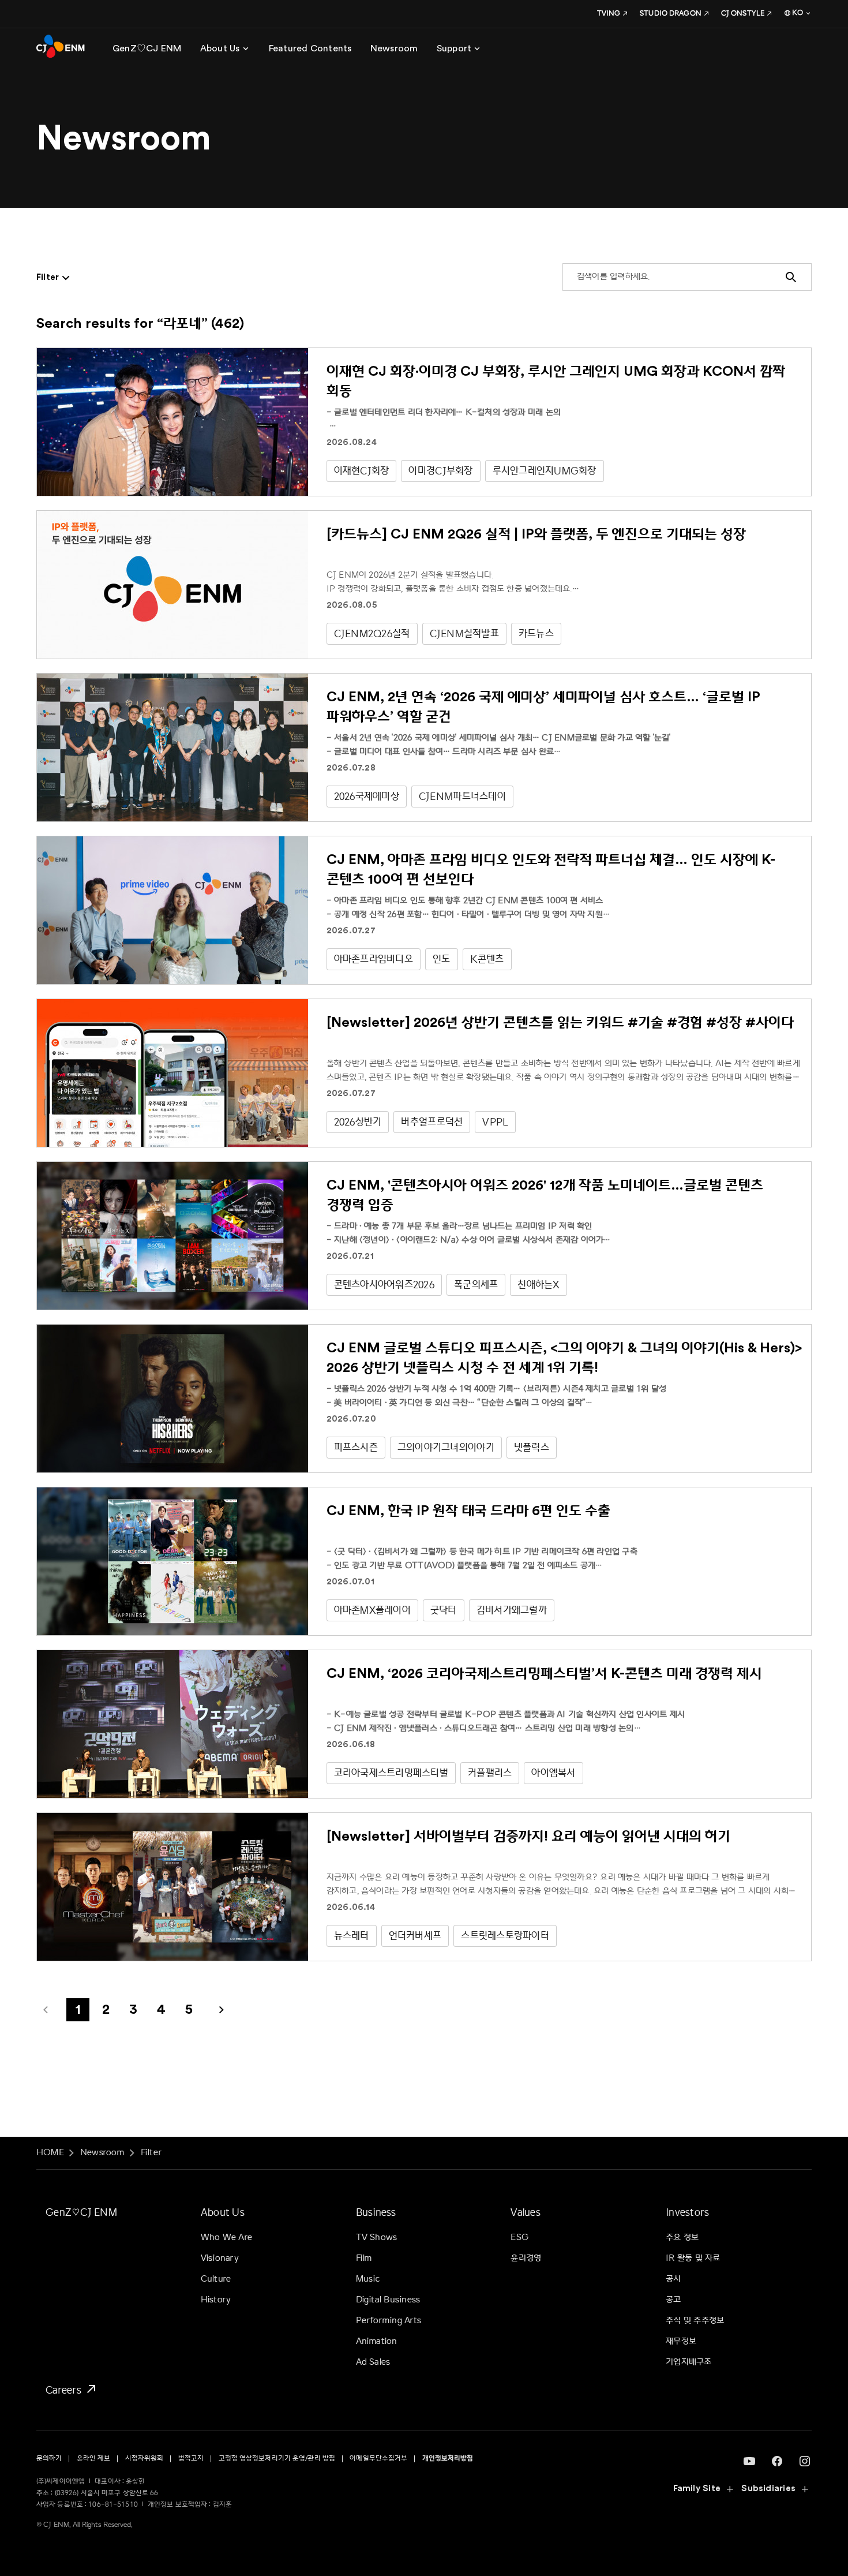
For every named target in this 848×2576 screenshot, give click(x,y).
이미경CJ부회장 (440, 471)
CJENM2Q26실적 (372, 633)
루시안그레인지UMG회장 (545, 471)
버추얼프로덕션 (432, 1122)
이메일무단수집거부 (378, 2459)
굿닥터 (444, 1610)
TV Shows (377, 2237)
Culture (216, 2279)
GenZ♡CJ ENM (81, 2212)
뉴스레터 (352, 1936)
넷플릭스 (532, 1447)
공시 (673, 2279)
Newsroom (102, 2153)
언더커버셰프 (415, 1936)
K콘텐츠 (487, 959)
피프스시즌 (356, 1447)
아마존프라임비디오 (374, 959)
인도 (442, 959)
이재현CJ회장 (362, 471)
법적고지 (191, 2459)
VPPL (495, 1122)
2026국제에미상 (367, 796)
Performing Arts (389, 2321)
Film (364, 2258)
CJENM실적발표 (464, 633)
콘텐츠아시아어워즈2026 (384, 1285)
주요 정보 (682, 2237)
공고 (673, 2300)
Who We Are (226, 2237)
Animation (377, 2341)
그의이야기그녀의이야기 (446, 1447)
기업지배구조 (688, 2362)
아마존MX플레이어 (372, 1610)
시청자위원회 (145, 2459)
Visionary (220, 2258)
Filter (151, 2153)
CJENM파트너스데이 (462, 796)
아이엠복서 (553, 1773)
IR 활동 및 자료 (693, 2258)
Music (368, 2279)
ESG (519, 2237)
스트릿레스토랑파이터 (505, 1936)
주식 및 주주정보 (695, 2321)
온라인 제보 (94, 2459)
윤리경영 (526, 2258)
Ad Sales (373, 2362)
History (216, 2300)
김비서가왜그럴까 (512, 1610)
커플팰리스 (490, 1773)
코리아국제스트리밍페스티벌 (391, 1773)
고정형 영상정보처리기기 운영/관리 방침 (277, 2459)
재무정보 (681, 2341)
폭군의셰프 (476, 1285)
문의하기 (49, 2459)
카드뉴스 (536, 633)
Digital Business (388, 2300)
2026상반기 (358, 1122)
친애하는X (538, 1285)
